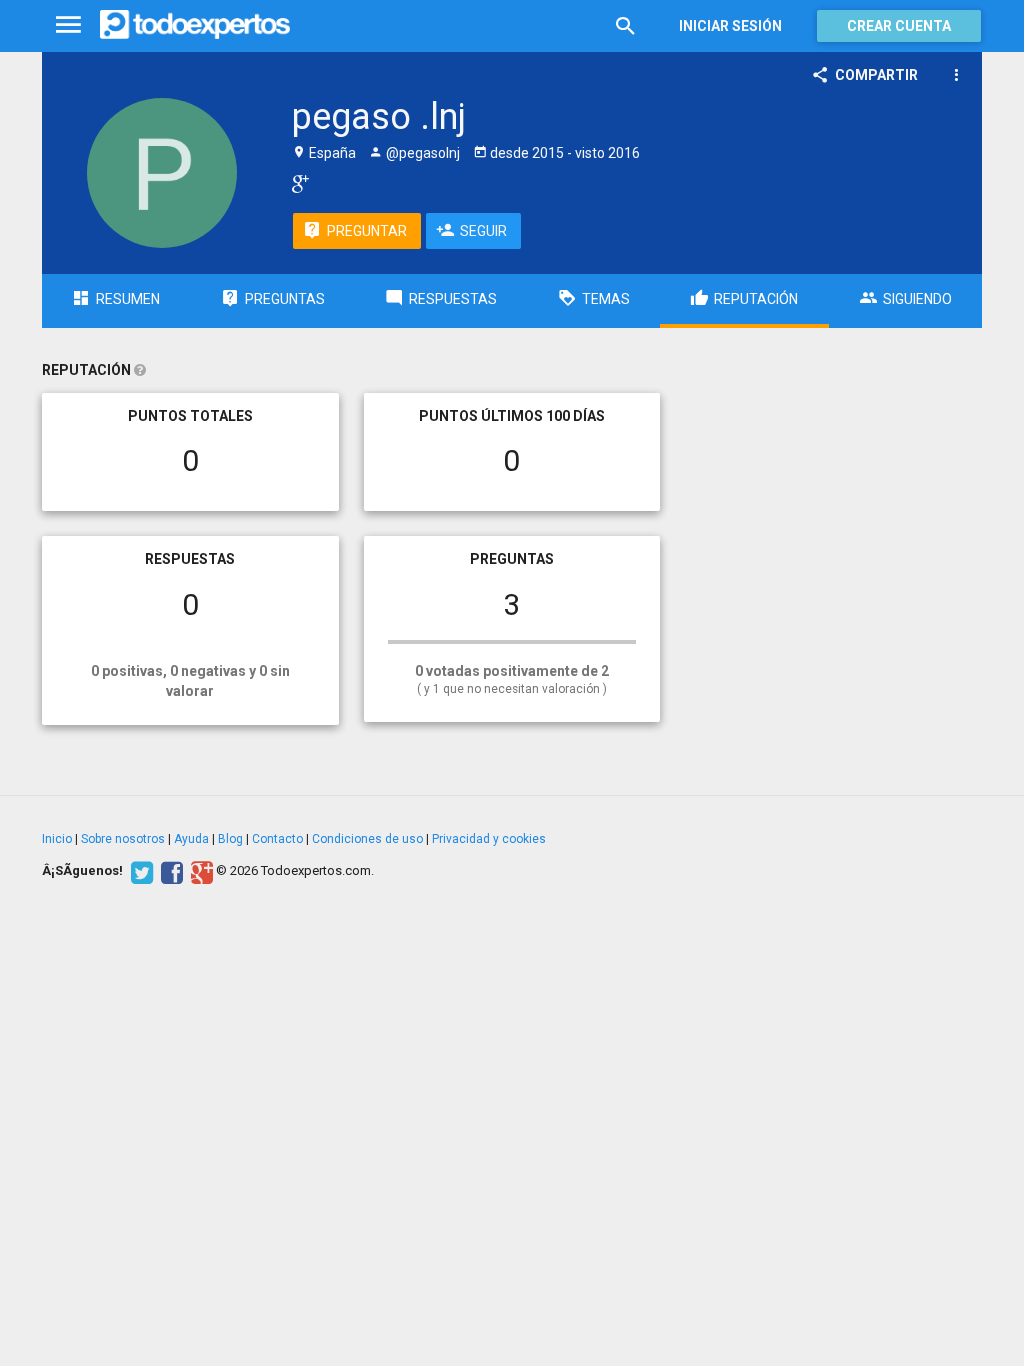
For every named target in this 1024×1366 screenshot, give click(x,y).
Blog (230, 839)
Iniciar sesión (730, 26)
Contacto (277, 839)
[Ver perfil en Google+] (295, 183)
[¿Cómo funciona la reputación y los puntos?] (140, 370)
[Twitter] (139, 871)
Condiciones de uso (367, 839)
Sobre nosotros (123, 839)
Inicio (57, 839)
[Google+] (199, 871)
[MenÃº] (68, 25)
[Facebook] (169, 871)
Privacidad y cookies (489, 839)
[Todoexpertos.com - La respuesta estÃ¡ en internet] (195, 25)
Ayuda (191, 839)
